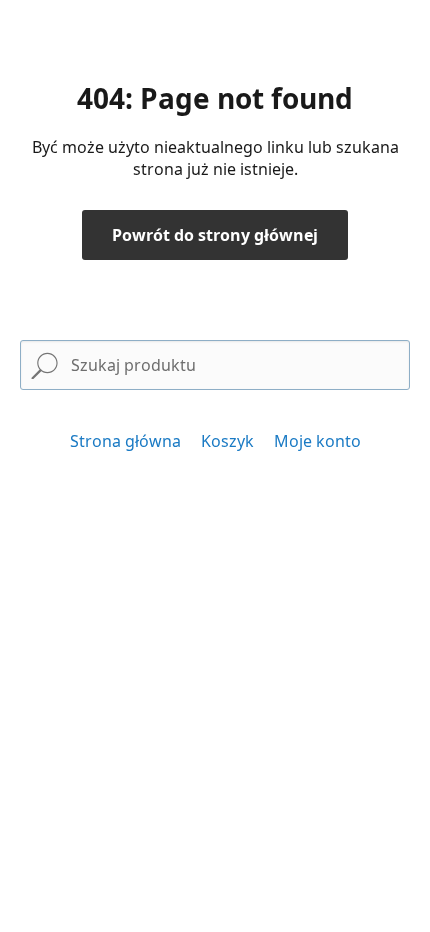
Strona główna (125, 441)
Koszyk (227, 441)
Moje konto (317, 441)
